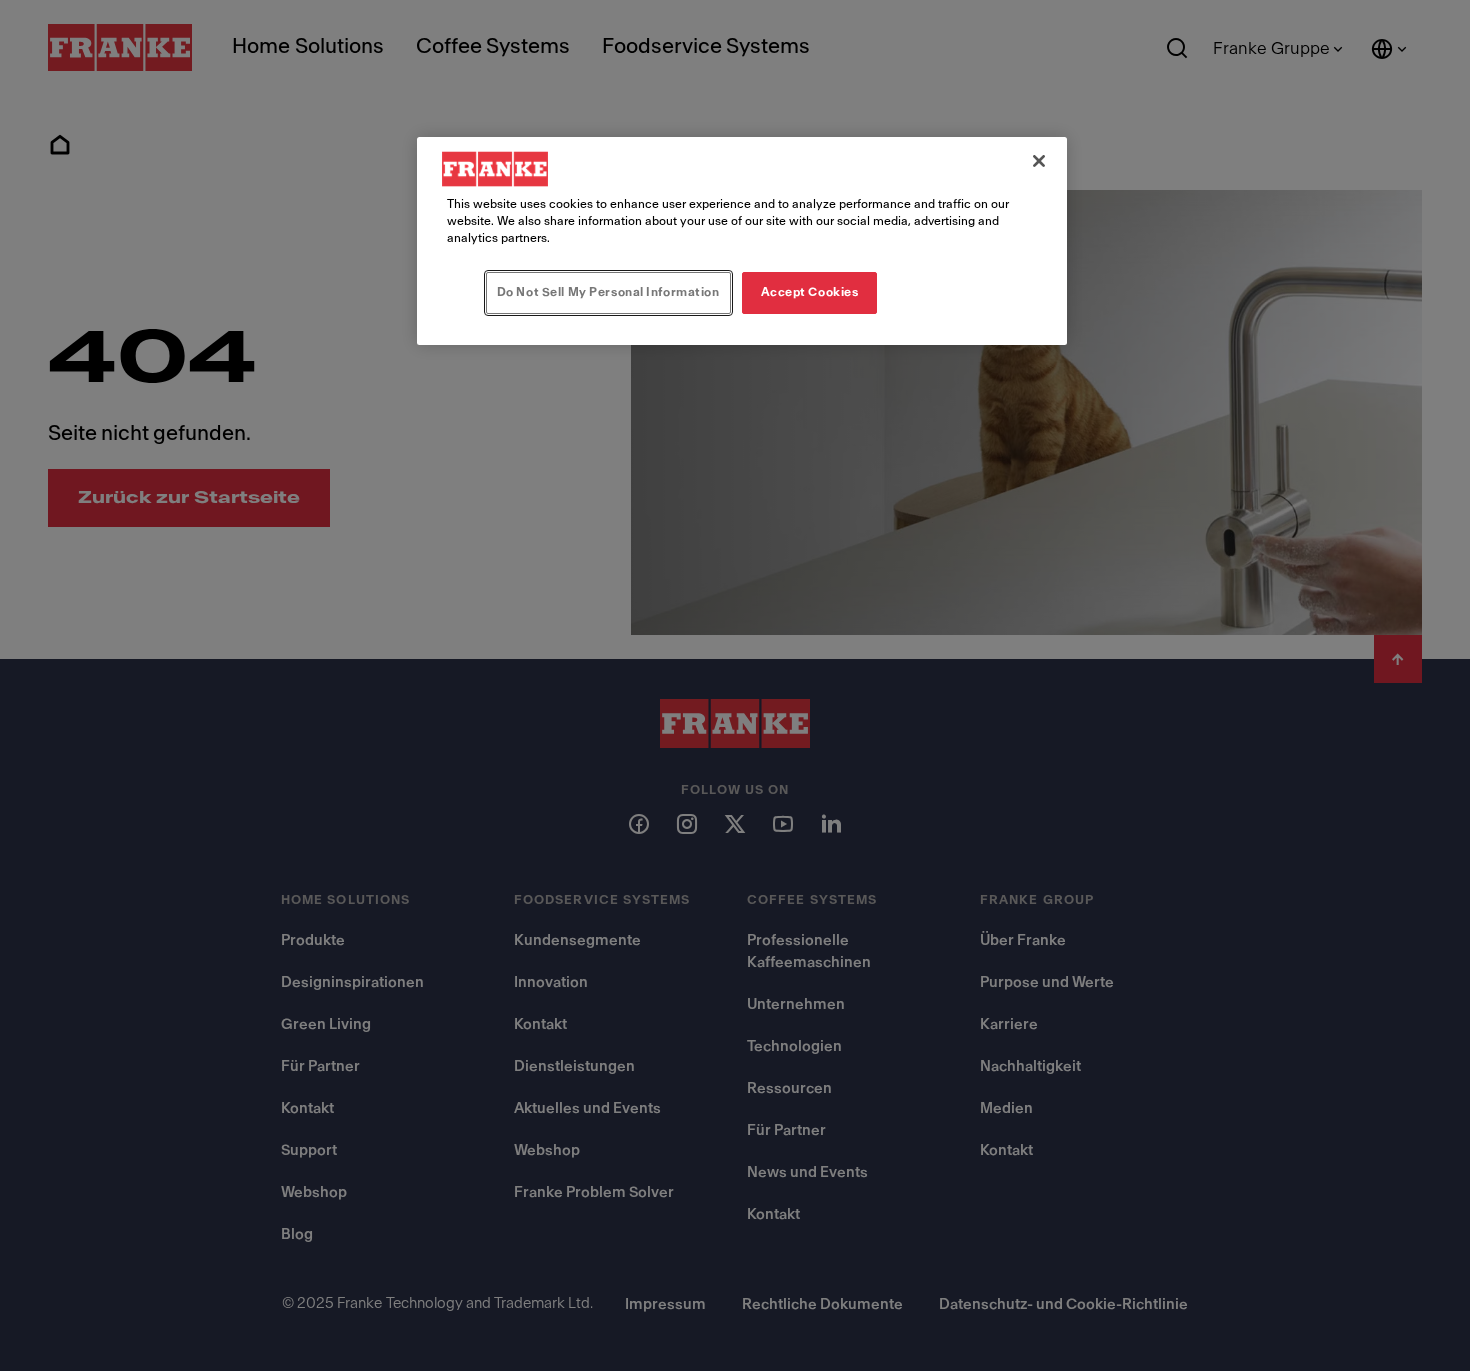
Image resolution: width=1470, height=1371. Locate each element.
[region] (742, 241)
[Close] (1039, 161)
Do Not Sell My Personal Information (608, 292)
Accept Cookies (810, 292)
